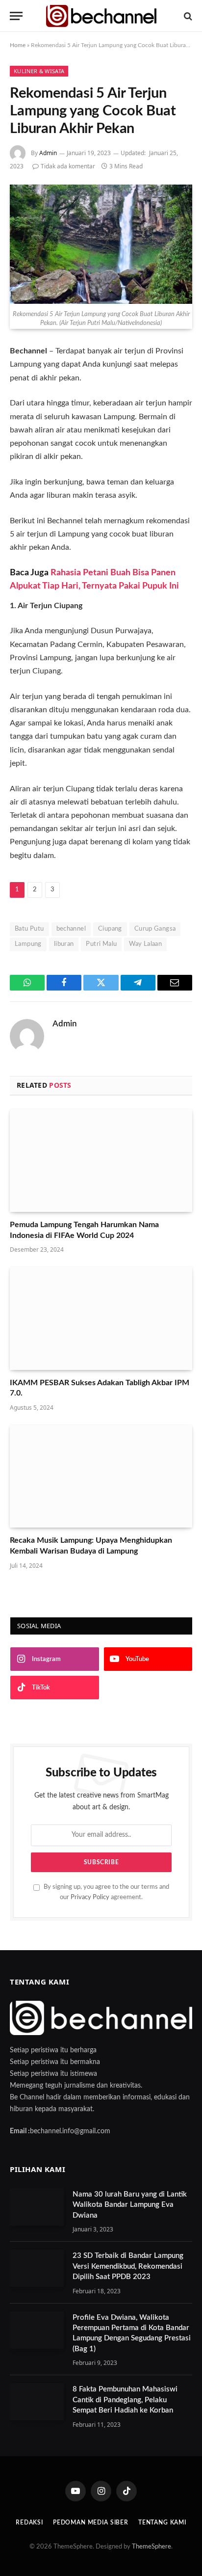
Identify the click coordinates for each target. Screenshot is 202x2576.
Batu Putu (29, 929)
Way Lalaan (145, 944)
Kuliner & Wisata (39, 71)
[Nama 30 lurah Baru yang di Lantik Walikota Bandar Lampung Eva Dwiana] (37, 2207)
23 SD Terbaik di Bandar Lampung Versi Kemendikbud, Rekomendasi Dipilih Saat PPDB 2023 (128, 2266)
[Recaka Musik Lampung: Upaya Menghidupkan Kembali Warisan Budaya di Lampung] (101, 1476)
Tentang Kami (162, 2522)
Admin (48, 153)
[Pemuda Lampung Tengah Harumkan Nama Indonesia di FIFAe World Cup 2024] (101, 1161)
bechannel (71, 929)
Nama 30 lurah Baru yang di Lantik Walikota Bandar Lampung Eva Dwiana (130, 2205)
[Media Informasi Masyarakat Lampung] (101, 16)
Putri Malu (101, 944)
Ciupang (110, 929)
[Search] (187, 16)
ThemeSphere (151, 2547)
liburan (64, 944)
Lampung (28, 944)
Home (18, 45)
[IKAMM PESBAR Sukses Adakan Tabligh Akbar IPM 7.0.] (101, 1318)
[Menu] (16, 16)
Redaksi (29, 2522)
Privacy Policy (90, 1897)
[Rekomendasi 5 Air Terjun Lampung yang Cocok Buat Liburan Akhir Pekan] (101, 244)
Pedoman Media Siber (91, 2522)
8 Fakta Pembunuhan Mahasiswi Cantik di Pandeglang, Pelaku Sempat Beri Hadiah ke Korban (125, 2400)
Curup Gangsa (155, 929)
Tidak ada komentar (68, 166)
